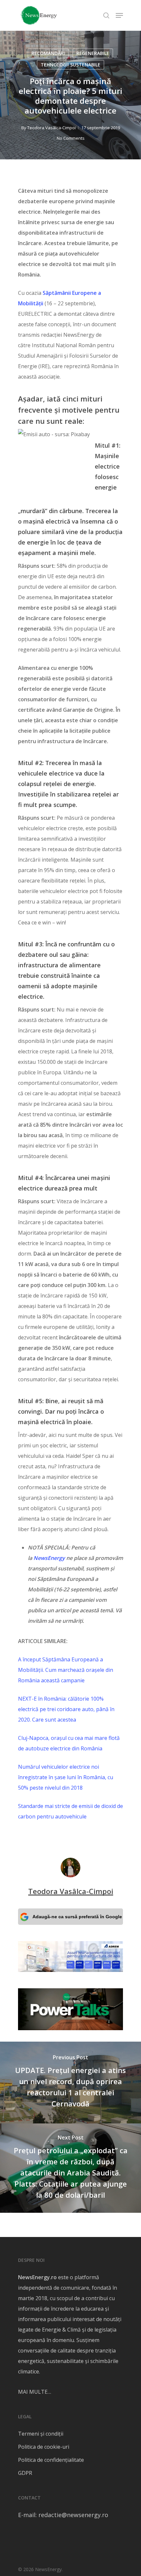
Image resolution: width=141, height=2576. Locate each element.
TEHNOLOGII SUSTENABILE (70, 65)
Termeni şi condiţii (41, 2434)
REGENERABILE (93, 53)
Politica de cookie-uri (44, 2447)
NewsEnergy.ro (37, 2277)
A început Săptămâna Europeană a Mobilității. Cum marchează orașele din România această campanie (66, 1670)
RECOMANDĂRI (48, 53)
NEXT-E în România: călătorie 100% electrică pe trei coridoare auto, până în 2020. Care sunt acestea (66, 1709)
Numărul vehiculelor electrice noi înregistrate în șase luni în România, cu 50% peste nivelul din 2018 (66, 1777)
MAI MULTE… (35, 2392)
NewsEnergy (49, 1558)
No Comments (71, 138)
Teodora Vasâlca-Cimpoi (51, 128)
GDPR (25, 2473)
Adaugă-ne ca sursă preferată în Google (77, 1917)
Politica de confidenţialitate (51, 2460)
